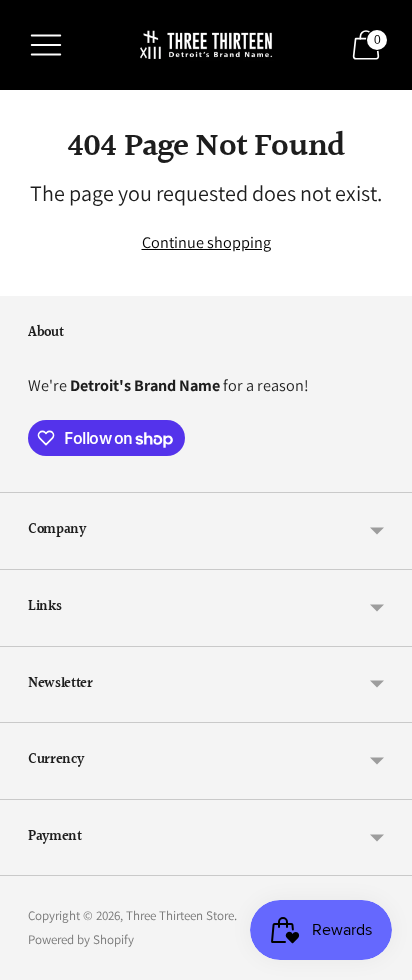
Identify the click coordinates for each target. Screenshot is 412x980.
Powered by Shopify (81, 939)
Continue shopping (206, 242)
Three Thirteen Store (180, 915)
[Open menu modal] (46, 45)
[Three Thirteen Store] (206, 45)
